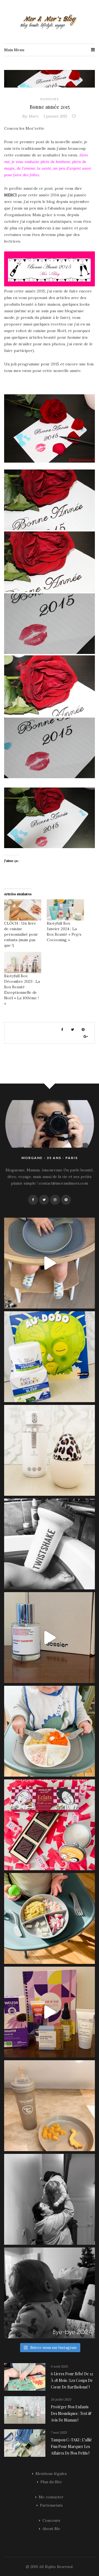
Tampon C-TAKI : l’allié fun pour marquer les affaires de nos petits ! (71, 2446)
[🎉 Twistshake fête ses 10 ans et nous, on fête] (50, 1263)
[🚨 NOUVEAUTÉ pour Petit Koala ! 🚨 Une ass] (50, 1731)
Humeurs (50, 99)
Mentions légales (51, 2474)
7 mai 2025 (59, 2432)
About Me (51, 2529)
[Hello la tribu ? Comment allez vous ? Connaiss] (50, 1638)
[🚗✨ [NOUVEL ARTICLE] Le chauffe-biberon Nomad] (50, 1450)
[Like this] (75, 116)
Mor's (34, 116)
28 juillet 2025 (61, 2399)
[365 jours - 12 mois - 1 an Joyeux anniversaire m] (50, 2199)
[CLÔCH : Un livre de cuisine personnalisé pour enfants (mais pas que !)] (23, 910)
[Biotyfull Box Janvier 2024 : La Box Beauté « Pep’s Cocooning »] (65, 910)
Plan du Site (51, 2482)
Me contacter (51, 2497)
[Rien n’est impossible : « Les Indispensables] (50, 2012)
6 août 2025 (59, 2366)
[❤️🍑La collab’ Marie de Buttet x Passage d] (50, 1825)
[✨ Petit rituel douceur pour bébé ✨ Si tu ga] (50, 1357)
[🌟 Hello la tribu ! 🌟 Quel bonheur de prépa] (50, 1918)
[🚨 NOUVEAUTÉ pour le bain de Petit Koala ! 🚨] (50, 1544)
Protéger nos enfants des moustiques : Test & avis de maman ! (71, 2413)
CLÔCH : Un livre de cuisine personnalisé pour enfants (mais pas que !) (21, 934)
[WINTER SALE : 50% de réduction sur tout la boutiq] (50, 2106)
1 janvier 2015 (55, 116)
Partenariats (51, 2505)
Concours (51, 2520)
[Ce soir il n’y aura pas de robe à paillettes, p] (50, 2293)
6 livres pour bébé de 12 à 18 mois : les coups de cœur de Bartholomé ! (72, 2380)
